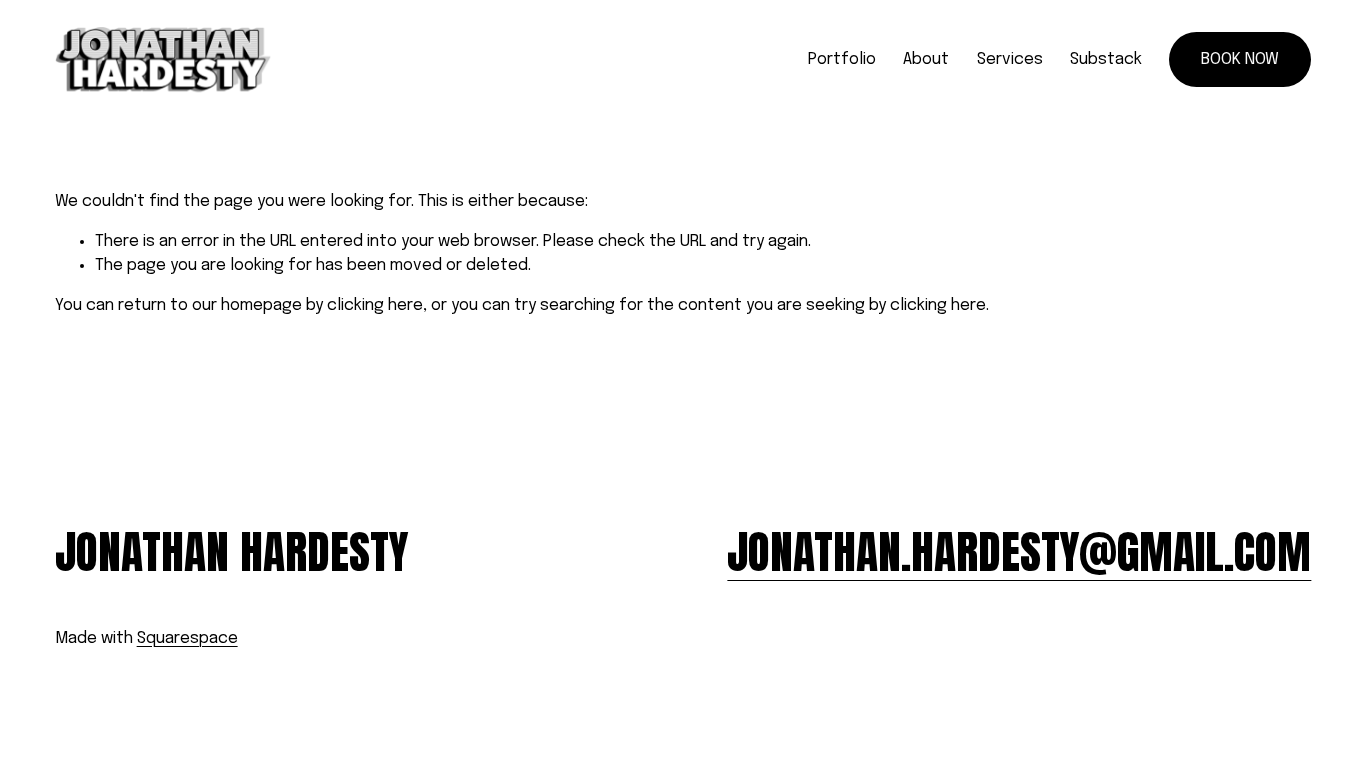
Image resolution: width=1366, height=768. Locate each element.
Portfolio (842, 59)
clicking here (375, 305)
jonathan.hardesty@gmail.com (1019, 552)
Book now (1240, 59)
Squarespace (187, 638)
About (926, 59)
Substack (1106, 59)
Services (1010, 59)
